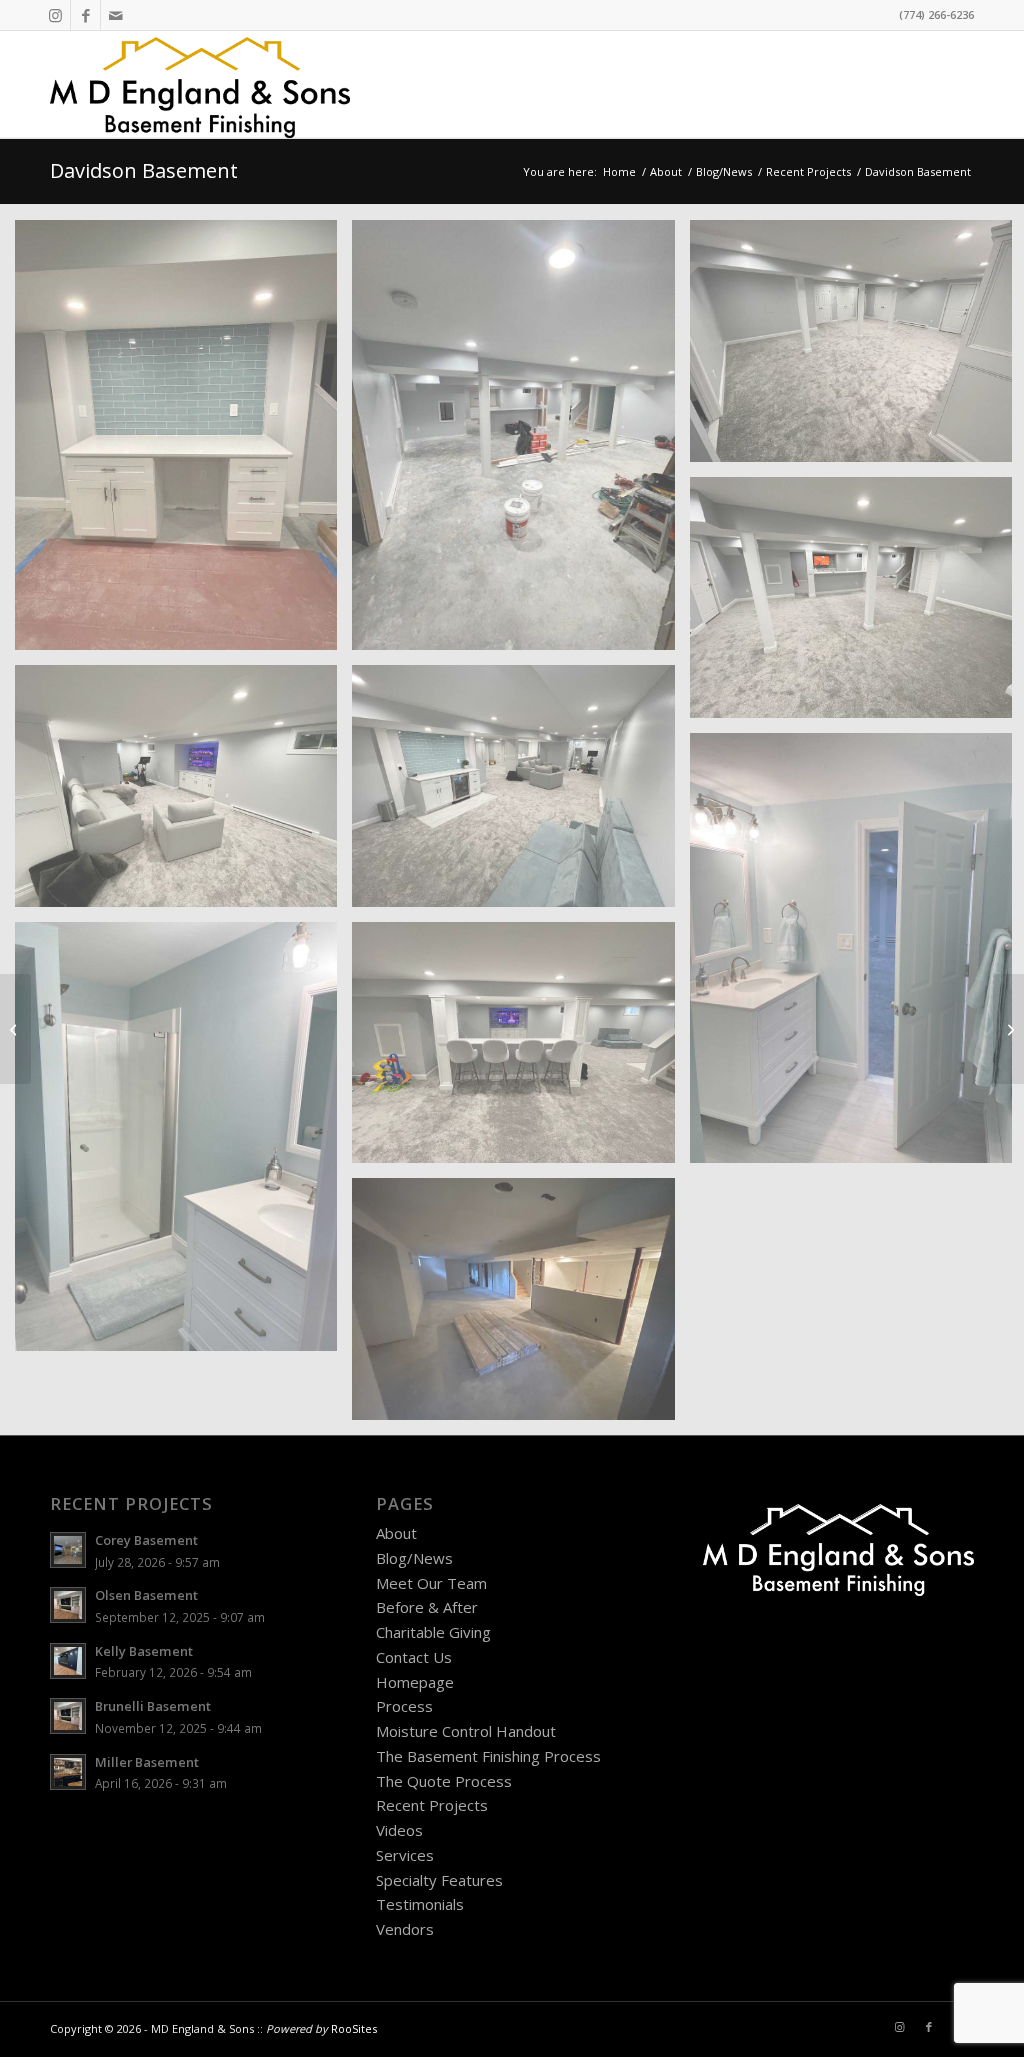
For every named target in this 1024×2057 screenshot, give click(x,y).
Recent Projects (432, 1805)
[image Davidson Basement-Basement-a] (183, 442)
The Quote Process (444, 1781)
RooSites (354, 2028)
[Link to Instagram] (55, 15)
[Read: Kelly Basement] (68, 1661)
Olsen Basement (146, 1595)
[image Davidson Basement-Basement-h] (183, 1144)
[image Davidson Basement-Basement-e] (183, 793)
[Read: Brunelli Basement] (68, 1716)
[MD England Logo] (200, 84)
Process (404, 1706)
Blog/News (414, 1558)
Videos (399, 1830)
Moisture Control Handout (466, 1731)
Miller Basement (147, 1762)
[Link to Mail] (116, 15)
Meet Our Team (431, 1583)
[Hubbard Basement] (1008, 1029)
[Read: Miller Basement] (68, 1772)
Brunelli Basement (153, 1706)
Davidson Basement (144, 170)
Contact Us (414, 1657)
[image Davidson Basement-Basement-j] (520, 1306)
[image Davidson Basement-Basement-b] (520, 442)
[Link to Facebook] (85, 15)
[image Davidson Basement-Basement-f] (520, 793)
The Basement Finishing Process (488, 1756)
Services (405, 1855)
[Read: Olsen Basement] (68, 1605)
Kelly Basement (144, 1651)
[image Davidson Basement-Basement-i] (520, 1050)
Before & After (427, 1607)
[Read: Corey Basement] (68, 1550)
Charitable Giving (433, 1632)
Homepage (415, 1682)
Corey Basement (146, 1540)
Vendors (405, 1929)
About (396, 1533)
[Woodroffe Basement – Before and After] (15, 1029)
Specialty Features (439, 1880)
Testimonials (420, 1904)
